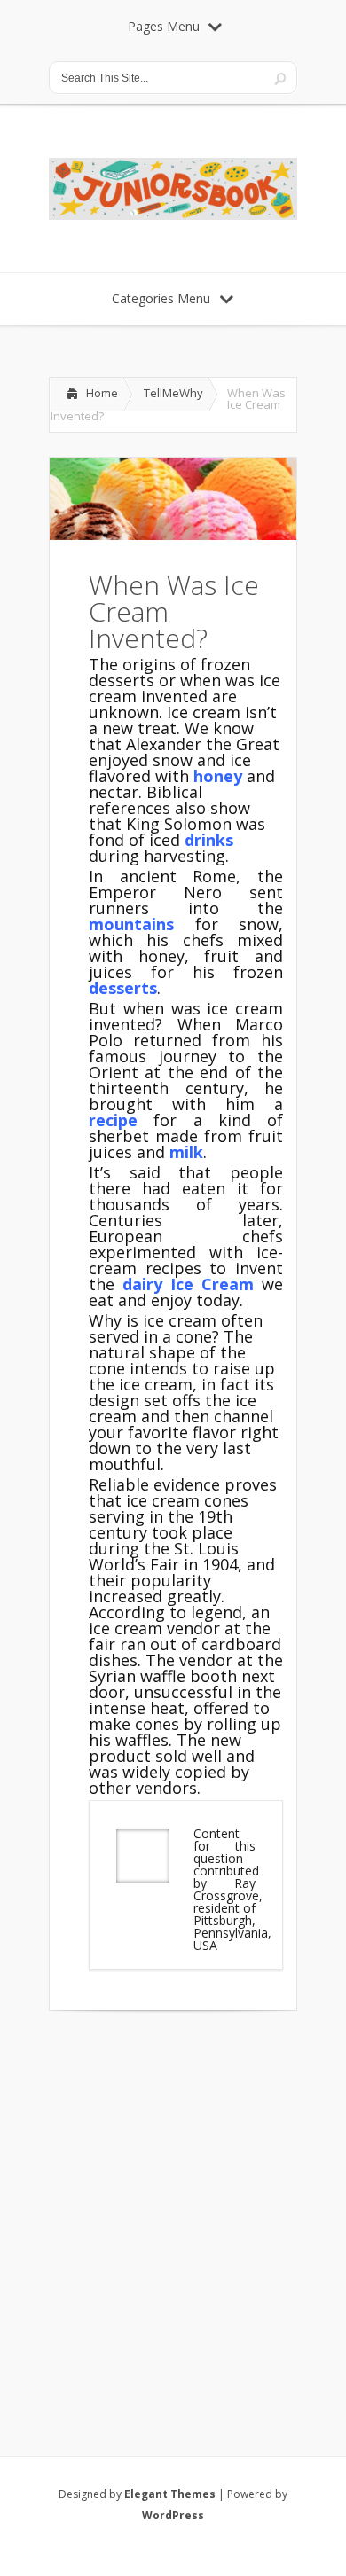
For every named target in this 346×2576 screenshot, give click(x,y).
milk (186, 1152)
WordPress (173, 2515)
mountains (131, 924)
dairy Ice (158, 1284)
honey (218, 776)
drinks (209, 840)
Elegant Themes (170, 2494)
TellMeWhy (173, 393)
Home (102, 393)
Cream (224, 1284)
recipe (113, 1120)
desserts (123, 988)
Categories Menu (161, 298)
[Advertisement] (173, 2211)
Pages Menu (164, 26)
